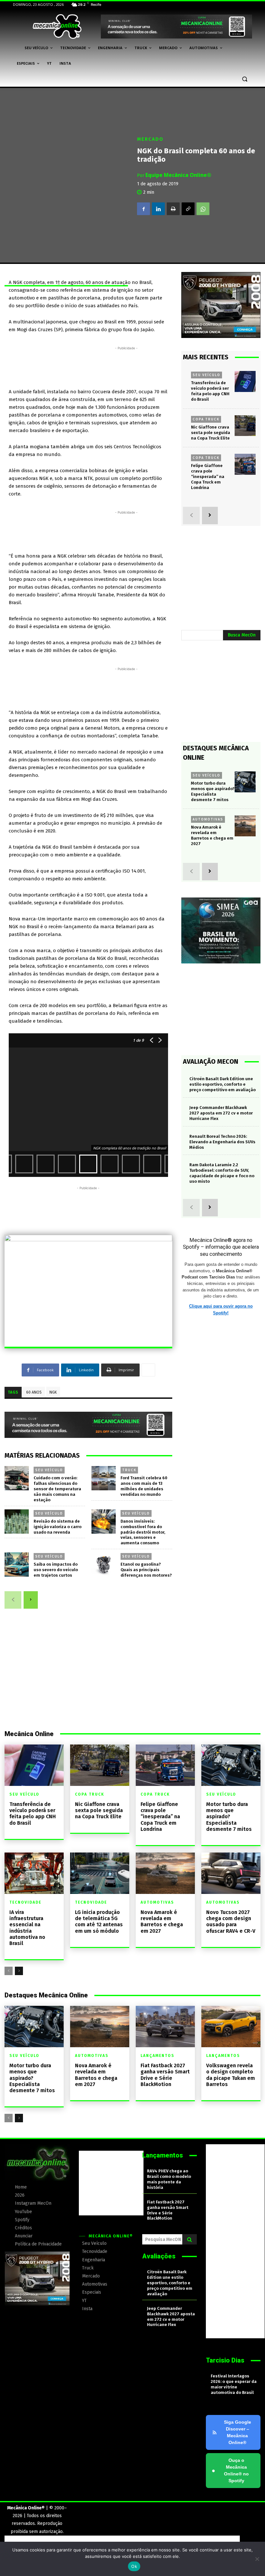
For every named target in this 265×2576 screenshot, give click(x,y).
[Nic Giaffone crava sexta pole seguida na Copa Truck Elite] (245, 426)
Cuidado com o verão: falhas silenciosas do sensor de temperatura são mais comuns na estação (57, 1489)
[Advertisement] (126, 366)
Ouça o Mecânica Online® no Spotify (230, 2470)
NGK (53, 1392)
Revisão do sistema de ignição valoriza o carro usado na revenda (58, 1527)
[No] (257, 2559)
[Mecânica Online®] (57, 27)
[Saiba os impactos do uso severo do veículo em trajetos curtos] (17, 1565)
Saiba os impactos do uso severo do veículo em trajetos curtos (56, 1570)
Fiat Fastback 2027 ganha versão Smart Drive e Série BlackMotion (165, 2075)
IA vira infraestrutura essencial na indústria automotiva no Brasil (27, 1928)
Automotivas (208, 819)
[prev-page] (13, 1600)
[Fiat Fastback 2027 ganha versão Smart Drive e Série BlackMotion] (165, 2027)
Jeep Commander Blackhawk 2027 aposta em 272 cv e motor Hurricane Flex (221, 1113)
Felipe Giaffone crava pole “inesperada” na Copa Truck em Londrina (208, 477)
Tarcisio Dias (225, 2360)
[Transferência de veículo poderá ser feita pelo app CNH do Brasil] (245, 381)
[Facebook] (143, 209)
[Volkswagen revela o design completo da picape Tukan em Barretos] (231, 2027)
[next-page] (31, 1600)
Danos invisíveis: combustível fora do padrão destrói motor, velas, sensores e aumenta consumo (143, 1532)
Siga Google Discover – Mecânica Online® (238, 2432)
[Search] (190, 2239)
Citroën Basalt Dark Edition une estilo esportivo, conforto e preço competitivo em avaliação (223, 1084)
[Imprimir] (173, 209)
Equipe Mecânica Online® (178, 175)
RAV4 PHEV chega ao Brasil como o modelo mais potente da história (169, 2179)
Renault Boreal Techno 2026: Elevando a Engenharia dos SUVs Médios (222, 1142)
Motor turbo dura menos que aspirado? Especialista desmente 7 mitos (229, 1817)
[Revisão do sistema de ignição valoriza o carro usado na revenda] (17, 1522)
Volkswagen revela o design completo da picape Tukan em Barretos (231, 2075)
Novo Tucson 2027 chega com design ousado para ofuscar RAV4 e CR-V (231, 1922)
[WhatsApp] (203, 209)
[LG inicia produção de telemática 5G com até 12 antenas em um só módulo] (100, 1873)
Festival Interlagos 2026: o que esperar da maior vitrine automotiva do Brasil (234, 2384)
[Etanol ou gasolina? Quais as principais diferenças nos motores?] (104, 1565)
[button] (244, 79)
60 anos (34, 1392)
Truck (129, 1470)
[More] (148, 1370)
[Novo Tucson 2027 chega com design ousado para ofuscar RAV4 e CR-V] (231, 1873)
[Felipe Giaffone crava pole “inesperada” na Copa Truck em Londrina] (245, 464)
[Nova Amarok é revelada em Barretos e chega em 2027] (245, 826)
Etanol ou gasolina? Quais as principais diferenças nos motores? (146, 1570)
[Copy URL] (188, 209)
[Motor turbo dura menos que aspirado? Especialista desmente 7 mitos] (245, 782)
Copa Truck (206, 419)
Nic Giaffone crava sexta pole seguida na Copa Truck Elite (211, 433)
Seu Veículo (49, 1470)
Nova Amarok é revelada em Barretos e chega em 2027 (212, 835)
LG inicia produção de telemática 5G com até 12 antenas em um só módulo (99, 1922)
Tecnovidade (25, 1902)
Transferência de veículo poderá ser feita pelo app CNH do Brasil (33, 1814)
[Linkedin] (158, 209)
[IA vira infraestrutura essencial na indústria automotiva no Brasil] (34, 1873)
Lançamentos (158, 2056)
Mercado (150, 139)
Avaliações (159, 2256)
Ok (134, 2566)
